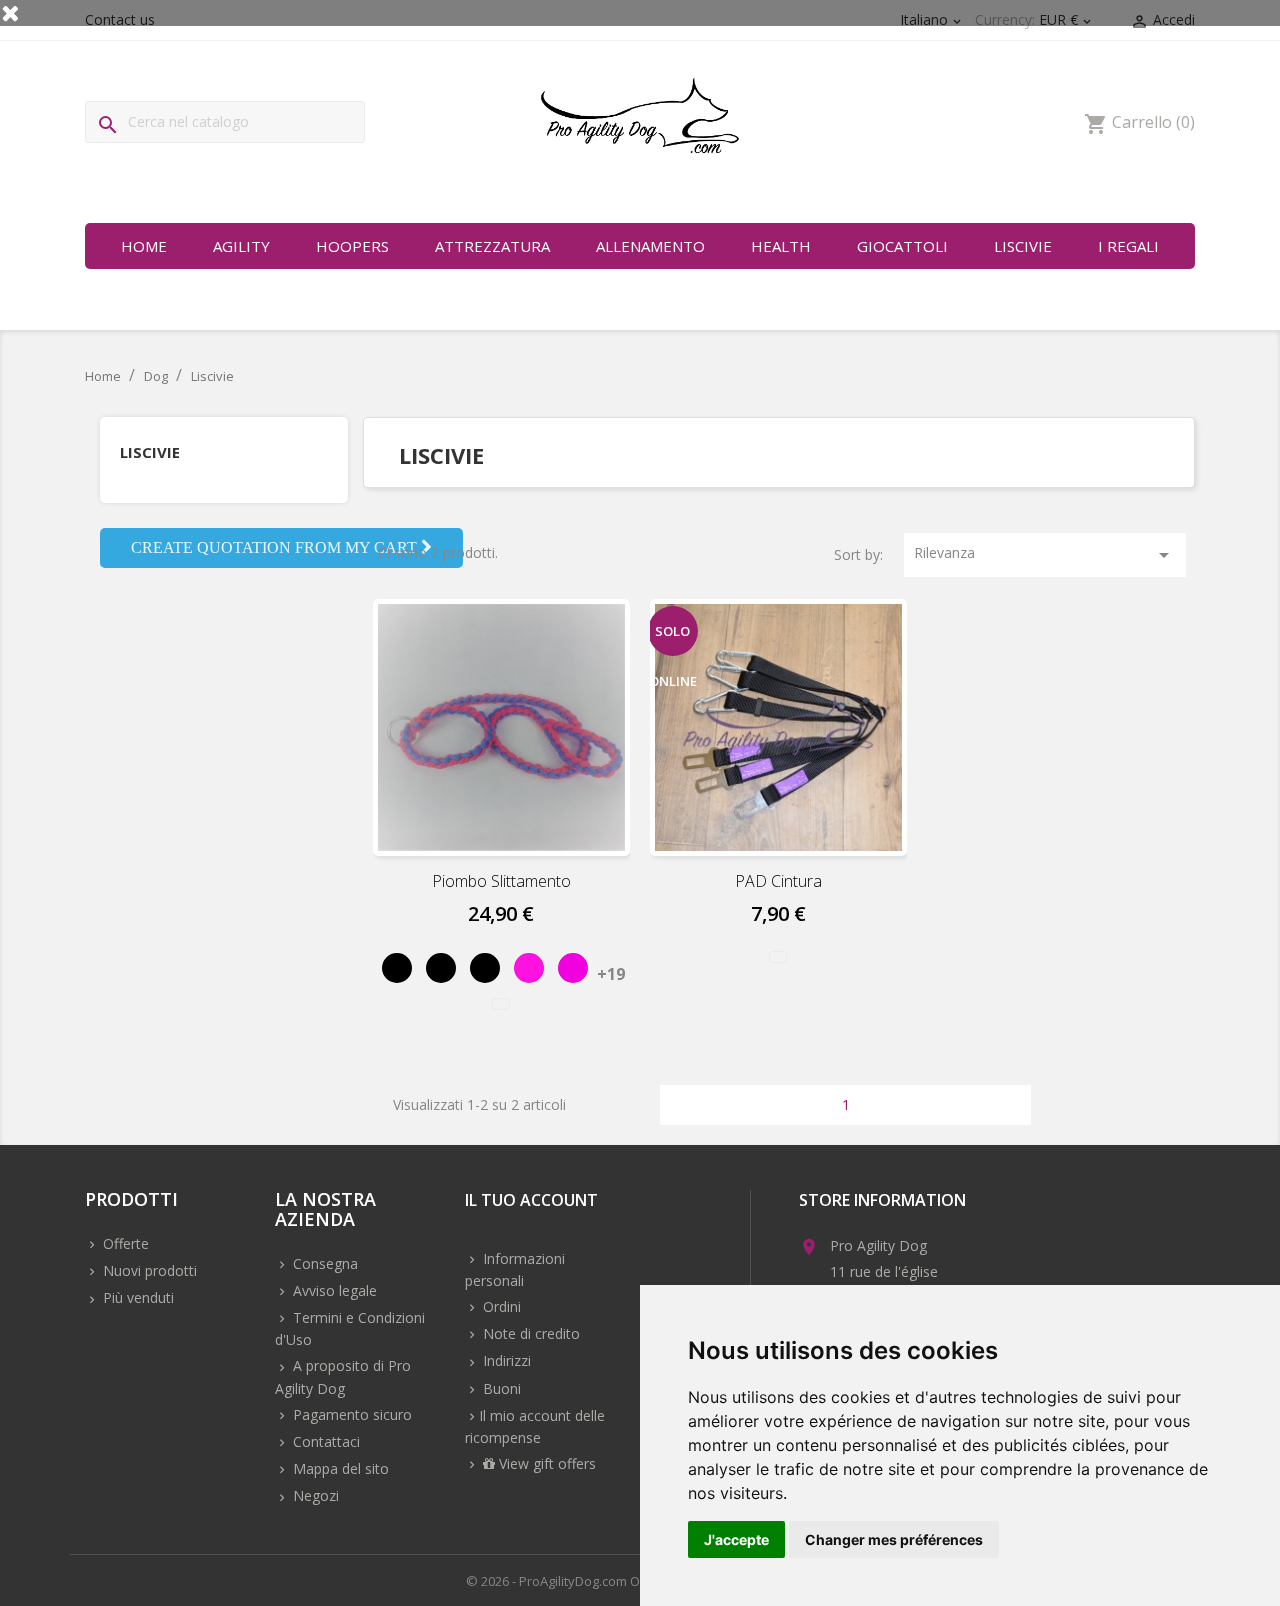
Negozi (314, 1495)
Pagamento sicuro (350, 1414)
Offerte (124, 1243)
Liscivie (1023, 246)
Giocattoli (902, 246)
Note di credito (529, 1333)
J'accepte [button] (736, 1539)
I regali (1128, 246)
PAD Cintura (778, 881)
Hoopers (352, 246)
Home (144, 246)
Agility (241, 246)
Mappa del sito (339, 1468)
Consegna (323, 1263)
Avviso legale (333, 1290)
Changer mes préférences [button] (894, 1539)
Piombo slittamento (501, 881)
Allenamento (650, 246)
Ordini (500, 1306)
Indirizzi (505, 1360)
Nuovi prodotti (148, 1270)
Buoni (500, 1388)
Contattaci (324, 1441)
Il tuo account (531, 1201)
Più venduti (136, 1297)
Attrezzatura (492, 246)
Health (781, 246)
